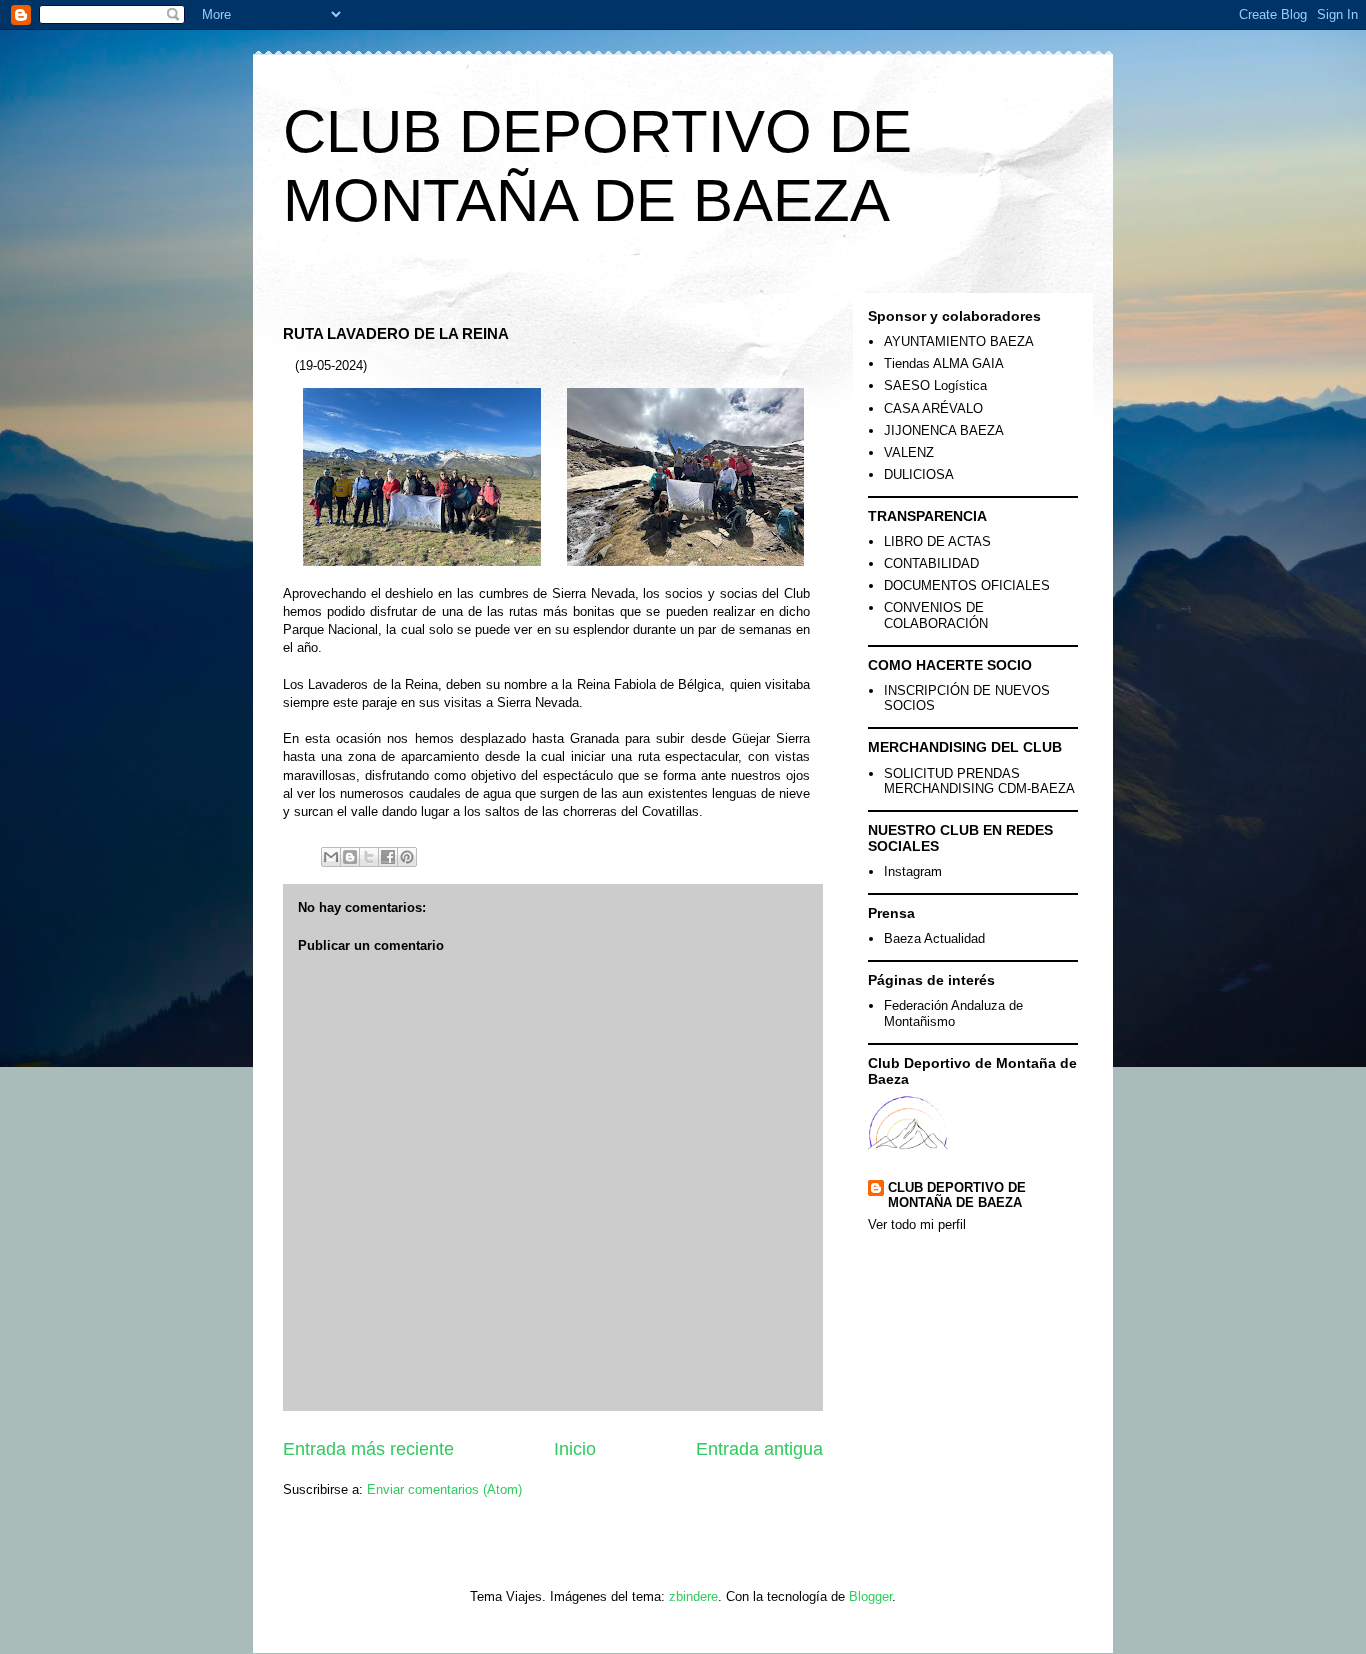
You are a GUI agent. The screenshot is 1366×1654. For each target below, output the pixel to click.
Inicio (575, 1449)
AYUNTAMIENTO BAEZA (959, 341)
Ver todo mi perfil (917, 1224)
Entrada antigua (759, 1449)
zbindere (693, 1596)
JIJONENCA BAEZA (944, 430)
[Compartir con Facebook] (388, 857)
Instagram (913, 871)
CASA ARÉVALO (933, 408)
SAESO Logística (935, 385)
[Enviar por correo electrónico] (331, 857)
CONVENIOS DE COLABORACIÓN (936, 615)
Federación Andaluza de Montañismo (953, 1013)
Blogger (870, 1596)
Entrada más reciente (368, 1449)
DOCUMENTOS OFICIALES (967, 585)
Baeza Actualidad (934, 938)
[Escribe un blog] (350, 857)
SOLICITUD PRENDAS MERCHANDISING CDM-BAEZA (979, 781)
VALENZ (909, 452)
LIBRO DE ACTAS (937, 541)
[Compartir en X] (369, 857)
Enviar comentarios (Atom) (444, 1489)
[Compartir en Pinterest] (407, 857)
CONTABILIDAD (931, 563)
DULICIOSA (919, 474)
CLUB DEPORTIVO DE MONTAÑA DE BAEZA (957, 1195)
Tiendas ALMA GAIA (944, 363)
